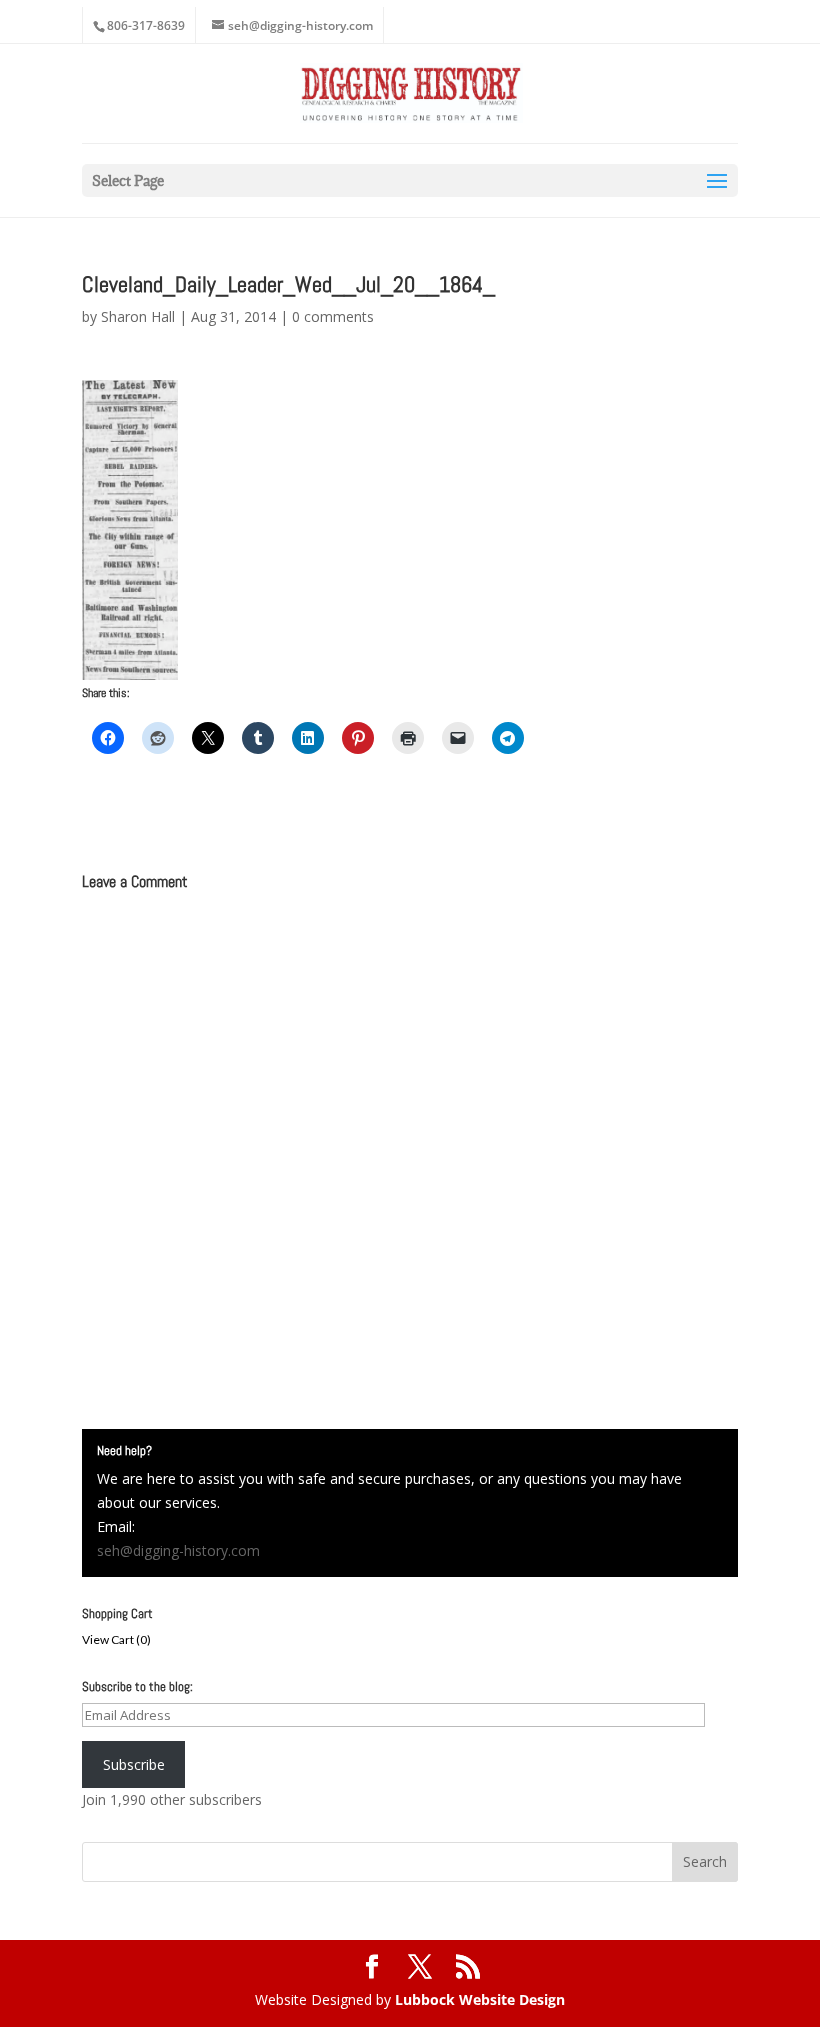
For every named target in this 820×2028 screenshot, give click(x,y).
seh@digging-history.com (178, 1550)
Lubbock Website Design (480, 1999)
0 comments (333, 316)
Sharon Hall (138, 316)
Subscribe (134, 1764)
